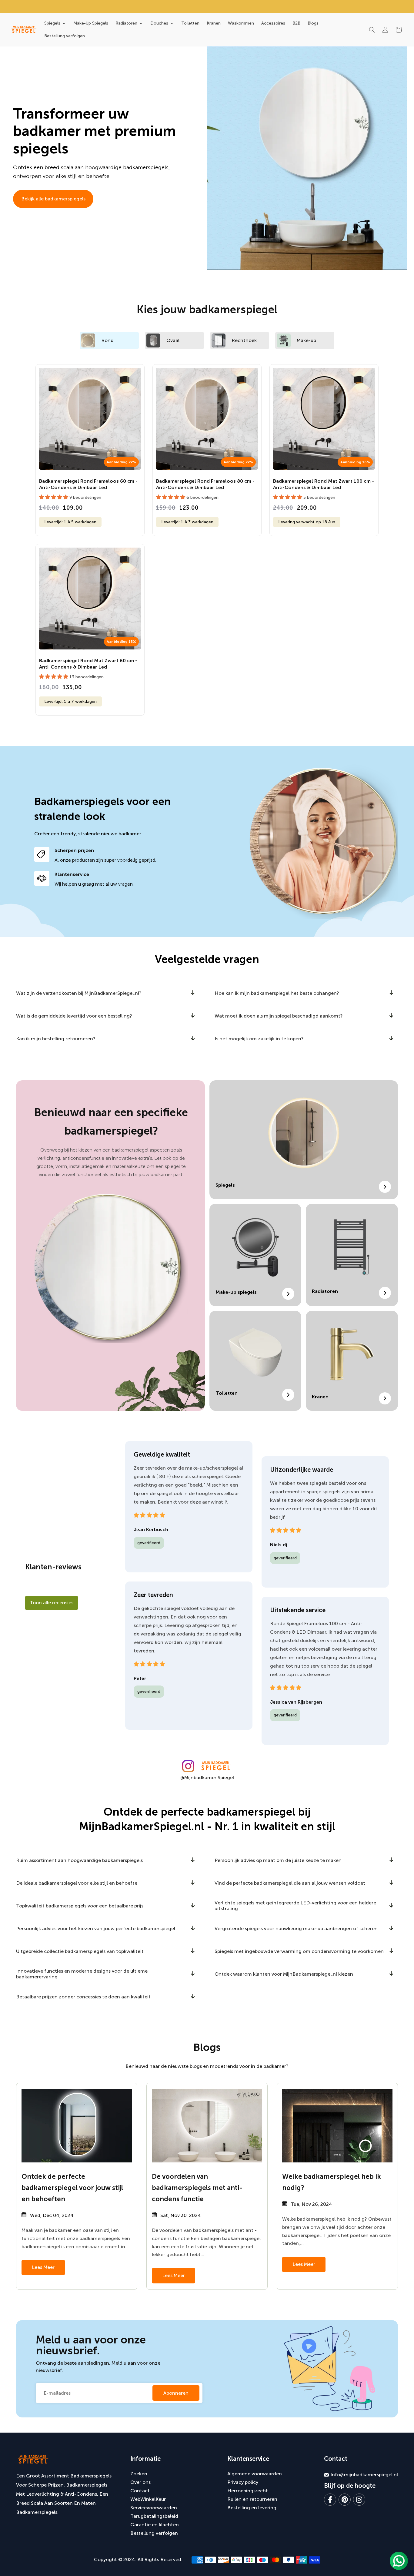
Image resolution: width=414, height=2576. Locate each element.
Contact (140, 2491)
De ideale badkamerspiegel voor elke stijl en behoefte (77, 1883)
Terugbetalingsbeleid (154, 2516)
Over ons (140, 2482)
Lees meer (43, 2267)
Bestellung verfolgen (154, 2533)
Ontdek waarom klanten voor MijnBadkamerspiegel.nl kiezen (284, 1974)
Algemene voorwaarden (255, 2474)
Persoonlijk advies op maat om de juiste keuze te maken (278, 1860)
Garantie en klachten (155, 2525)
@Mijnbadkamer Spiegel (207, 1778)
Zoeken (139, 2474)
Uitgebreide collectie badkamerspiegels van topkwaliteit (80, 1951)
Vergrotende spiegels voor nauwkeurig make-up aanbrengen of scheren (296, 1929)
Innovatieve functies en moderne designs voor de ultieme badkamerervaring (82, 1974)
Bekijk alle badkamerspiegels (53, 199)
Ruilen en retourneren (252, 2499)
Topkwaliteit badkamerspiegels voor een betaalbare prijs (80, 1906)
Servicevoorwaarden (154, 2508)
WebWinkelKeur (148, 2499)
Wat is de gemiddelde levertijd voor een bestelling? (74, 1016)
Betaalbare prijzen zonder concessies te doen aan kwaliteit (83, 1997)
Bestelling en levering (252, 2508)
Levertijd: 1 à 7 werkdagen (70, 701)
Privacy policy (243, 2482)
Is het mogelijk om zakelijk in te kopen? (259, 1039)
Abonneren (176, 2393)
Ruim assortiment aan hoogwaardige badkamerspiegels (79, 1860)
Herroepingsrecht (248, 2491)
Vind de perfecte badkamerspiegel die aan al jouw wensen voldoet (290, 1883)
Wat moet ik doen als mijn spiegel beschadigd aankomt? (279, 1016)
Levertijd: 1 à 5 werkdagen (70, 522)
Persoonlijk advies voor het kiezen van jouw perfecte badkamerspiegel (96, 1929)
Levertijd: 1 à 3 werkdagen (187, 522)
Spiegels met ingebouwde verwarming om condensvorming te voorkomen (299, 1951)
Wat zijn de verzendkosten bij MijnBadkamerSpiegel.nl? (79, 993)
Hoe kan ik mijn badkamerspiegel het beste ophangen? (277, 993)
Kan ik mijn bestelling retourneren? (56, 1039)
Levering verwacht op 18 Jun (307, 522)
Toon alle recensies (52, 1603)
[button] (372, 30)
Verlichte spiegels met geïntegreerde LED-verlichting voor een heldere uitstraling (295, 1906)
